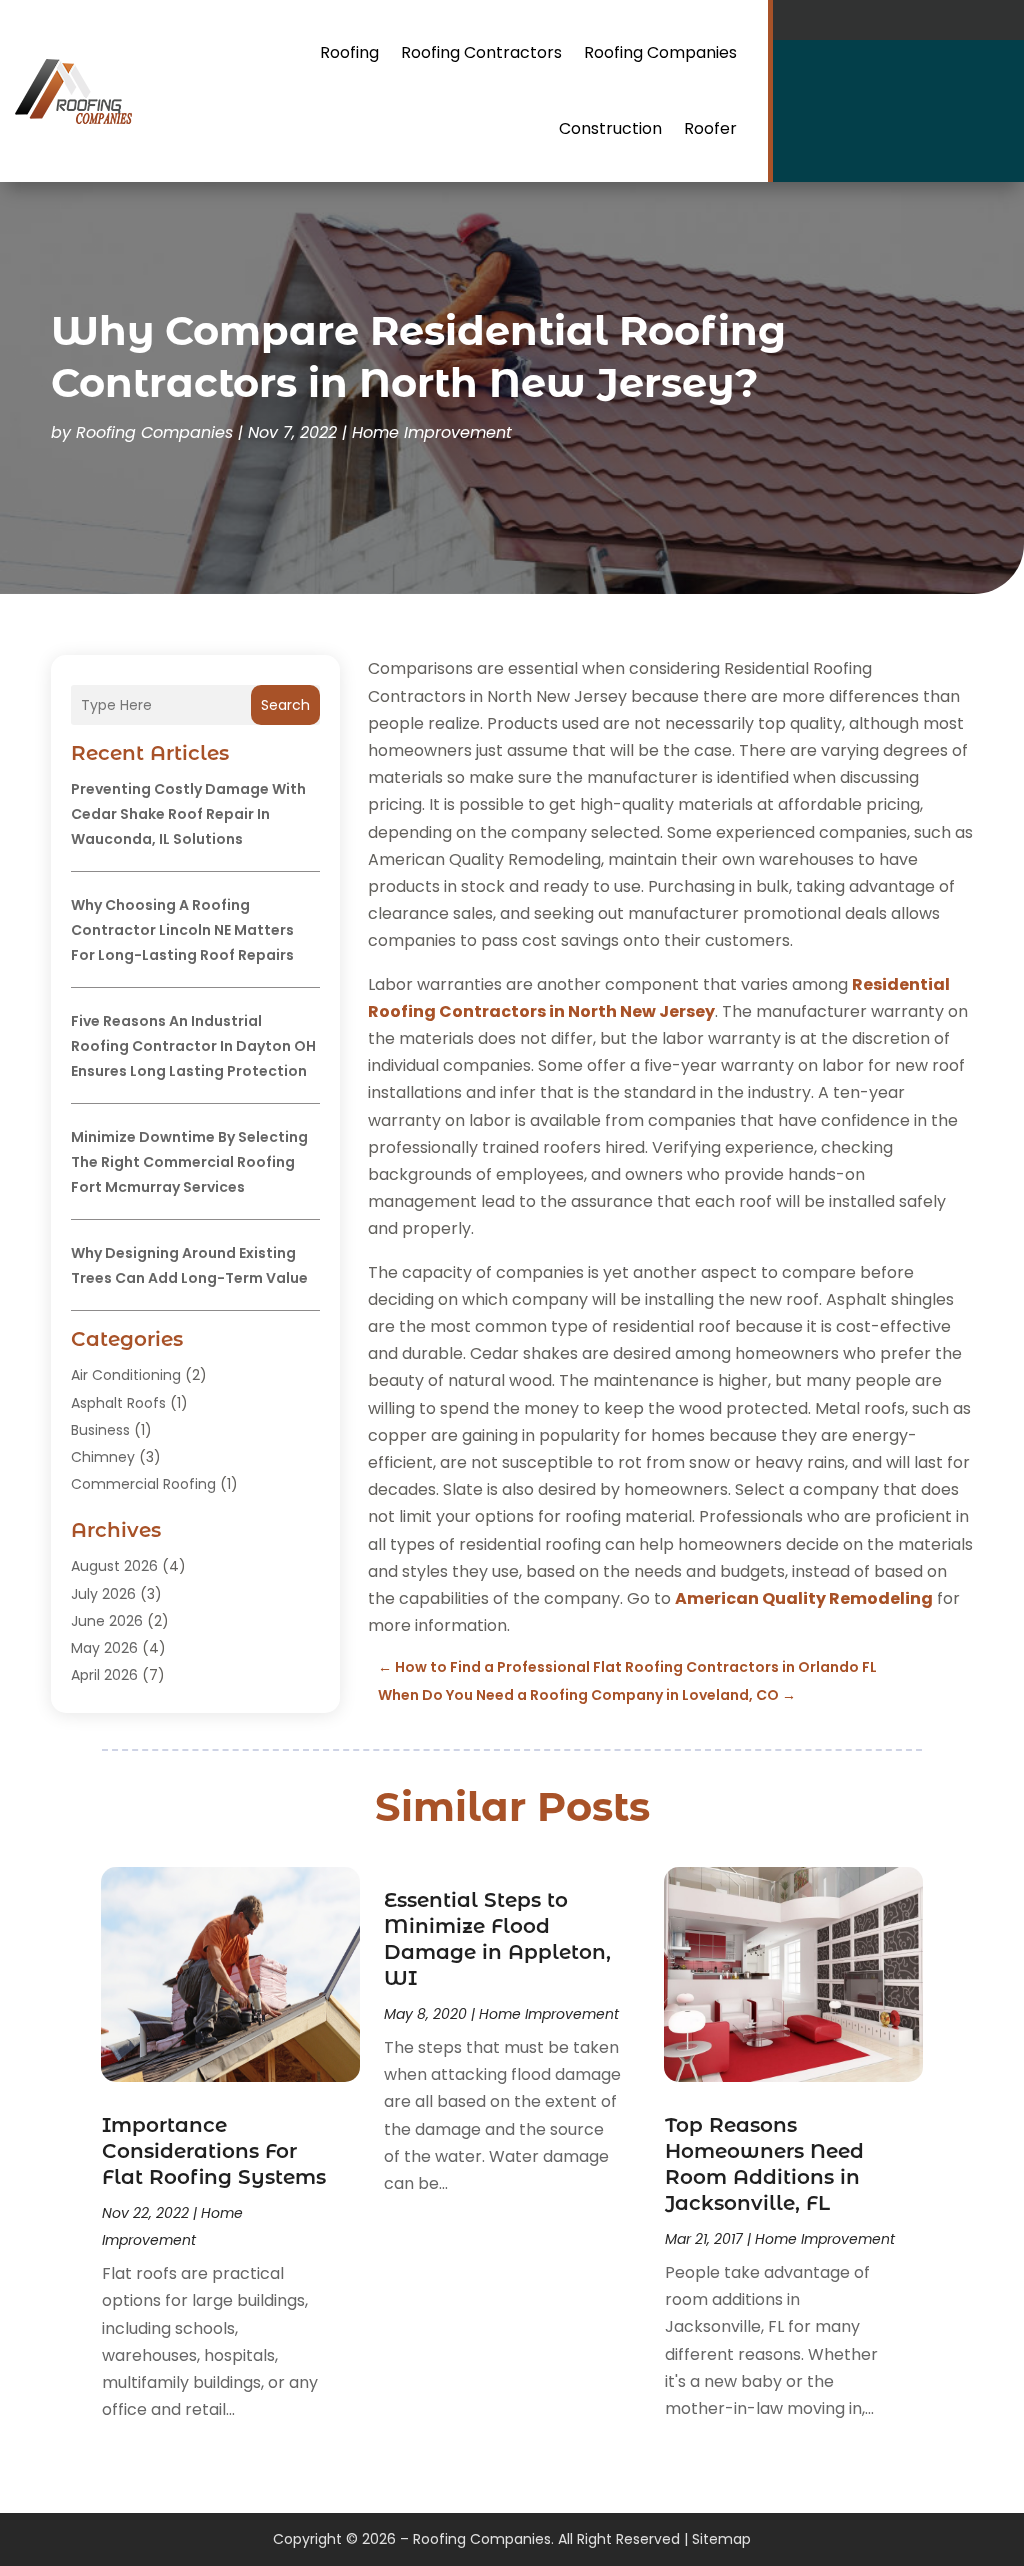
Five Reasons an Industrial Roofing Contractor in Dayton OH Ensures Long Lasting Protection (193, 1046)
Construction (610, 128)
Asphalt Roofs (118, 1403)
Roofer (710, 128)
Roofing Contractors (481, 52)
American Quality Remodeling (804, 1598)
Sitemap (721, 2539)
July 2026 (103, 1594)
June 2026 (107, 1621)
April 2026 (104, 1675)
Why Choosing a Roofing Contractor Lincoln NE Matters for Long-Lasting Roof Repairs (182, 930)
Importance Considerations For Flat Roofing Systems (214, 2151)
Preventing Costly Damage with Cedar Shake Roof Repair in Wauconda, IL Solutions (188, 814)
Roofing (349, 52)
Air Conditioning (126, 1375)
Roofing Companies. (483, 2539)
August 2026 (114, 1566)
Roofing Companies (660, 52)
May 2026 (104, 1648)
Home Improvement (432, 432)
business (100, 1430)
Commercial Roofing (143, 1484)
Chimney (103, 1457)
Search (285, 705)
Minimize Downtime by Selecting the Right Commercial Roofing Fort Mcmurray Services (189, 1162)
